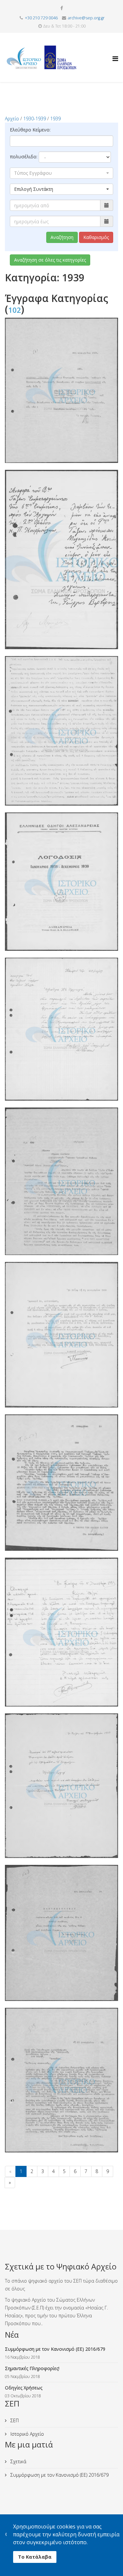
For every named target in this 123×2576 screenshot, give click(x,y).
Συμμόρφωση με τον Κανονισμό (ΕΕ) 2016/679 (59, 2475)
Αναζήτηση (62, 237)
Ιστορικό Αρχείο (27, 2434)
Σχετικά (18, 2461)
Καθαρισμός (96, 237)
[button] (61, 173)
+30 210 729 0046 (41, 18)
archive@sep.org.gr (86, 18)
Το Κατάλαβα (35, 2557)
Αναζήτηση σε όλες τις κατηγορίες (50, 260)
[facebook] (62, 8)
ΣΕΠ (14, 2420)
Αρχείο (12, 119)
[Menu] (115, 53)
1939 (55, 119)
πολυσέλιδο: (24, 157)
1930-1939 (35, 119)
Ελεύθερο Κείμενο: (30, 130)
